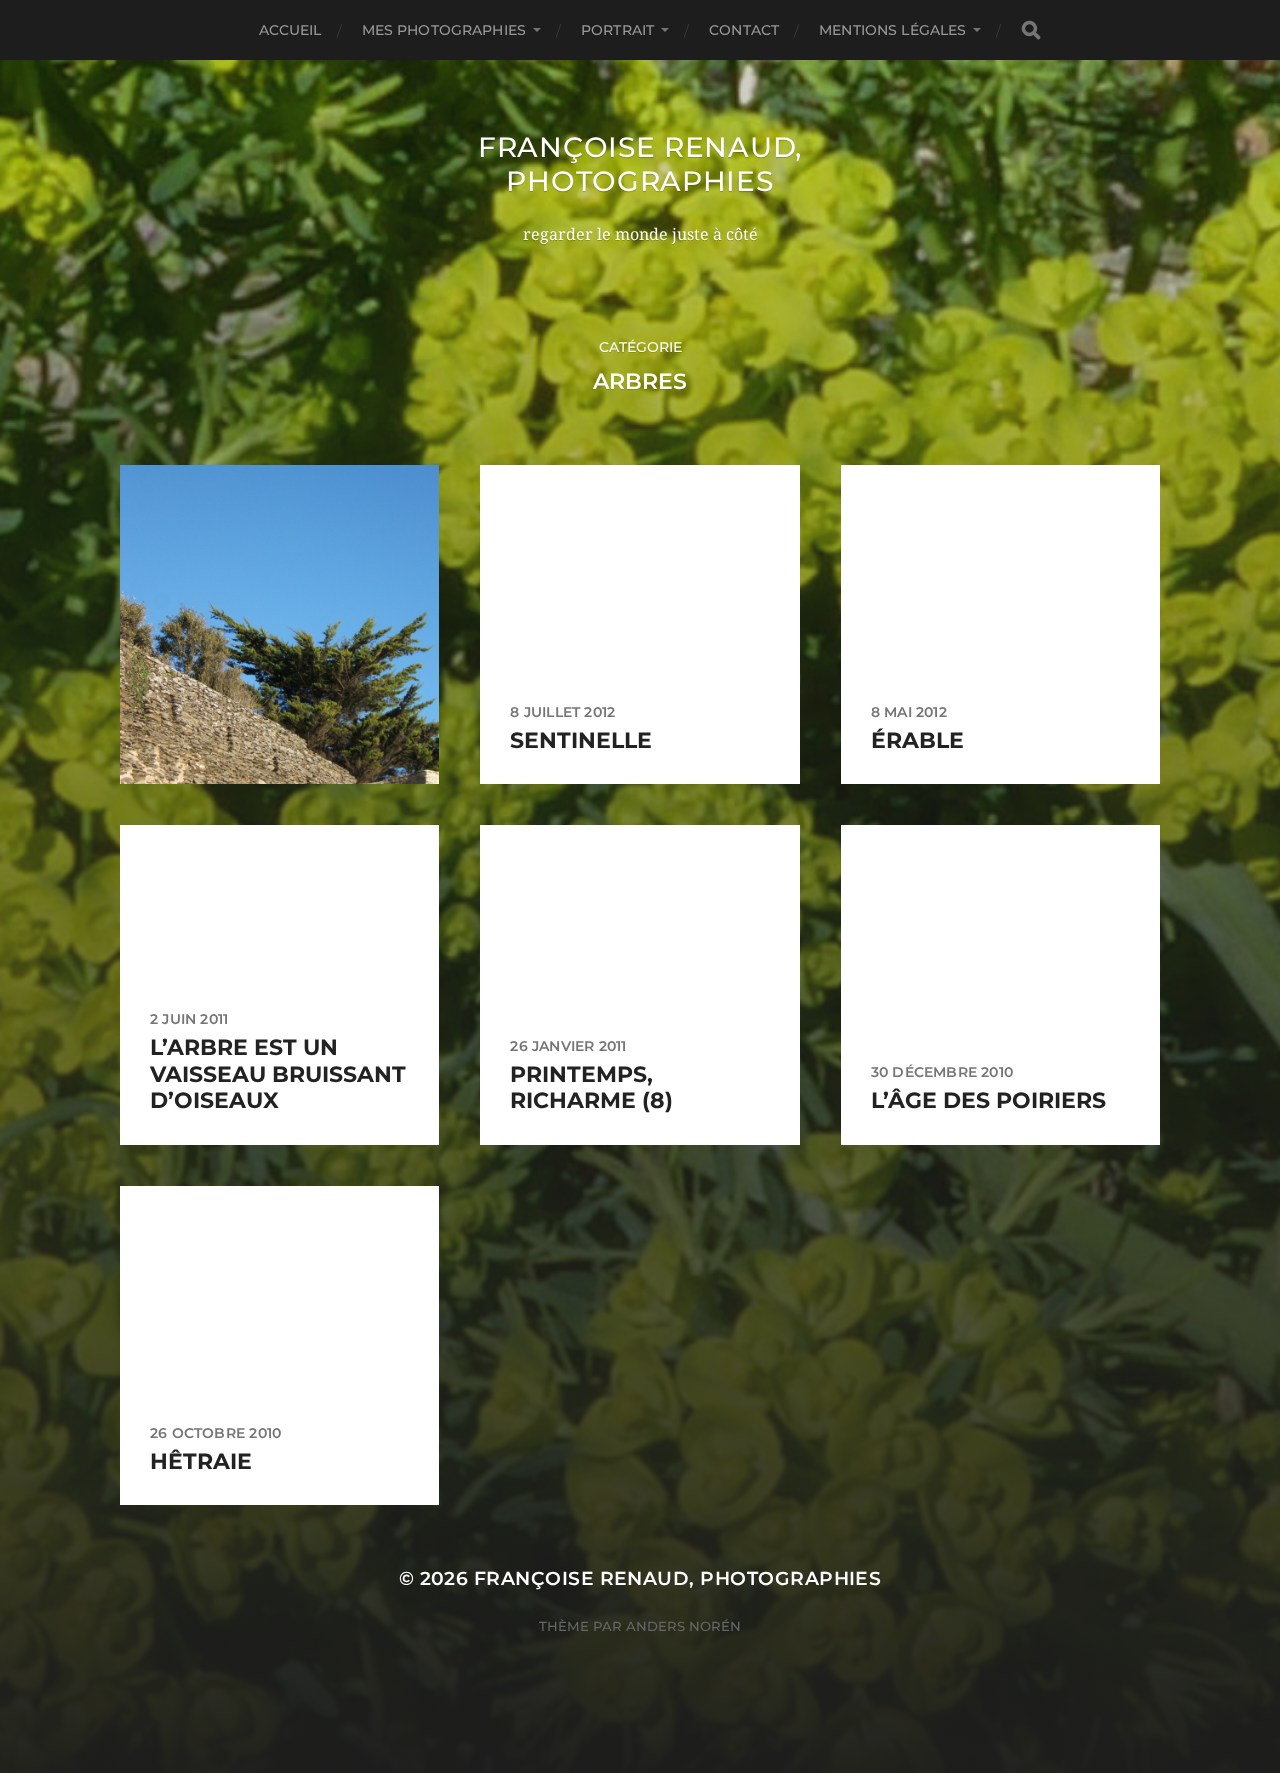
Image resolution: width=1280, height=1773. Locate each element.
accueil (290, 30)
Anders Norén (683, 1626)
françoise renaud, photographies (640, 164)
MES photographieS (444, 30)
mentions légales (892, 30)
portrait (617, 30)
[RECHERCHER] (1031, 30)
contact (744, 30)
